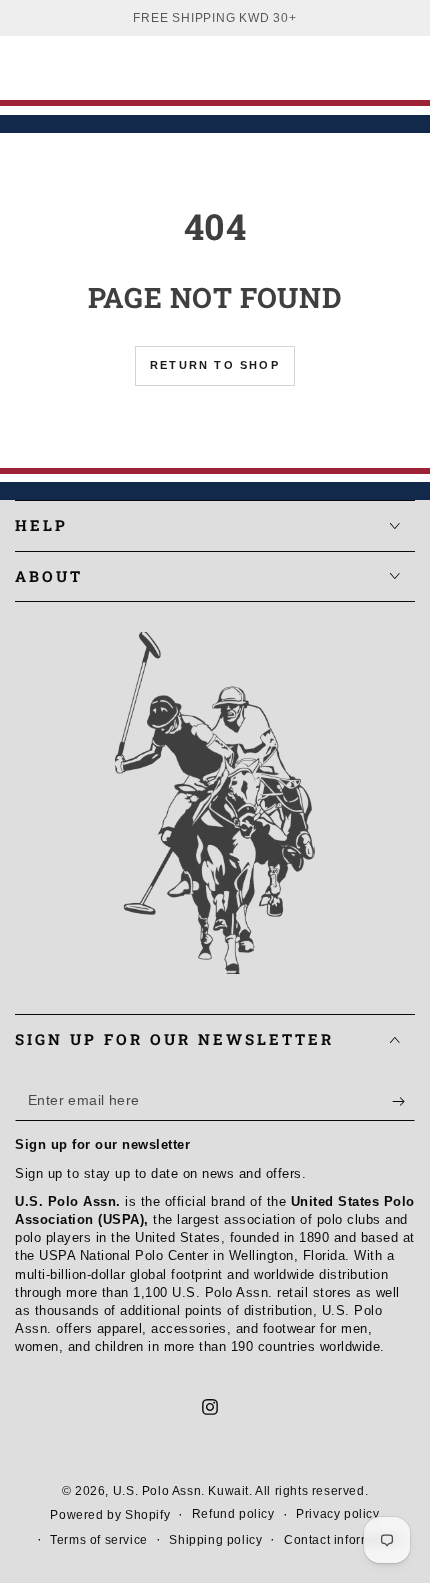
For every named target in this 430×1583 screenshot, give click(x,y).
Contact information (342, 1540)
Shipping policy (215, 1540)
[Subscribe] (403, 1101)
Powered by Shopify (110, 1515)
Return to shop (215, 365)
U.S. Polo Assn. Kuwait (181, 1491)
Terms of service (99, 1540)
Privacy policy (337, 1514)
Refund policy (233, 1514)
